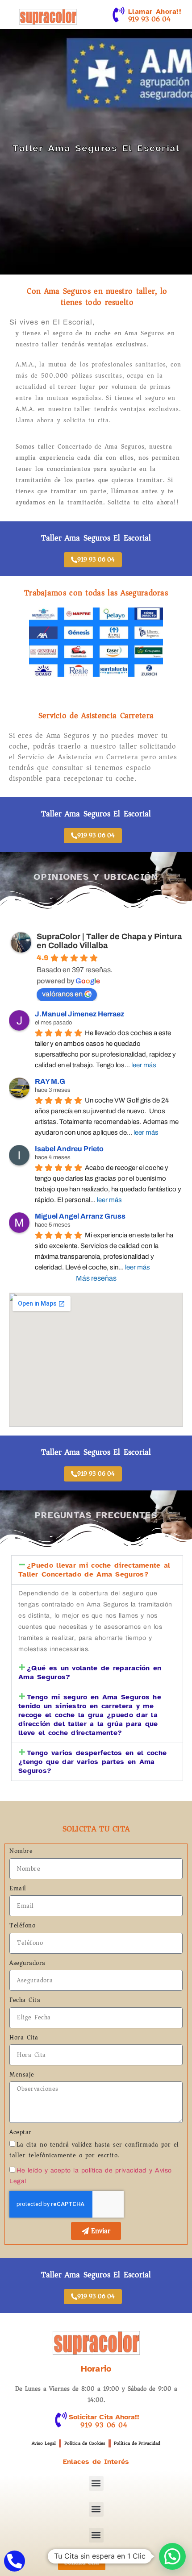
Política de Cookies (85, 2443)
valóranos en (62, 994)
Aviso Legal (44, 2443)
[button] (97, 1570)
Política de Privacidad (137, 2443)
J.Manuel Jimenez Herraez (79, 1014)
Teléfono (22, 1926)
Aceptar (21, 2133)
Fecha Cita (25, 2000)
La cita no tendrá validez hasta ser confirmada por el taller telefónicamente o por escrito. (94, 2150)
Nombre (21, 1851)
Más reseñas (96, 1278)
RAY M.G (50, 1081)
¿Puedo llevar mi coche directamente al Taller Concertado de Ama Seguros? (94, 1570)
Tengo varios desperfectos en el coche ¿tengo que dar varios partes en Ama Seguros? (92, 1762)
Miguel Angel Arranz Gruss (80, 1216)
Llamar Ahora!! (155, 12)
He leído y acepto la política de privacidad (81, 2170)
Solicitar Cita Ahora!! (104, 2417)
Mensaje (22, 2075)
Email (18, 1889)
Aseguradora (27, 1963)
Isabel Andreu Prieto (69, 1149)
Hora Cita (24, 2038)
